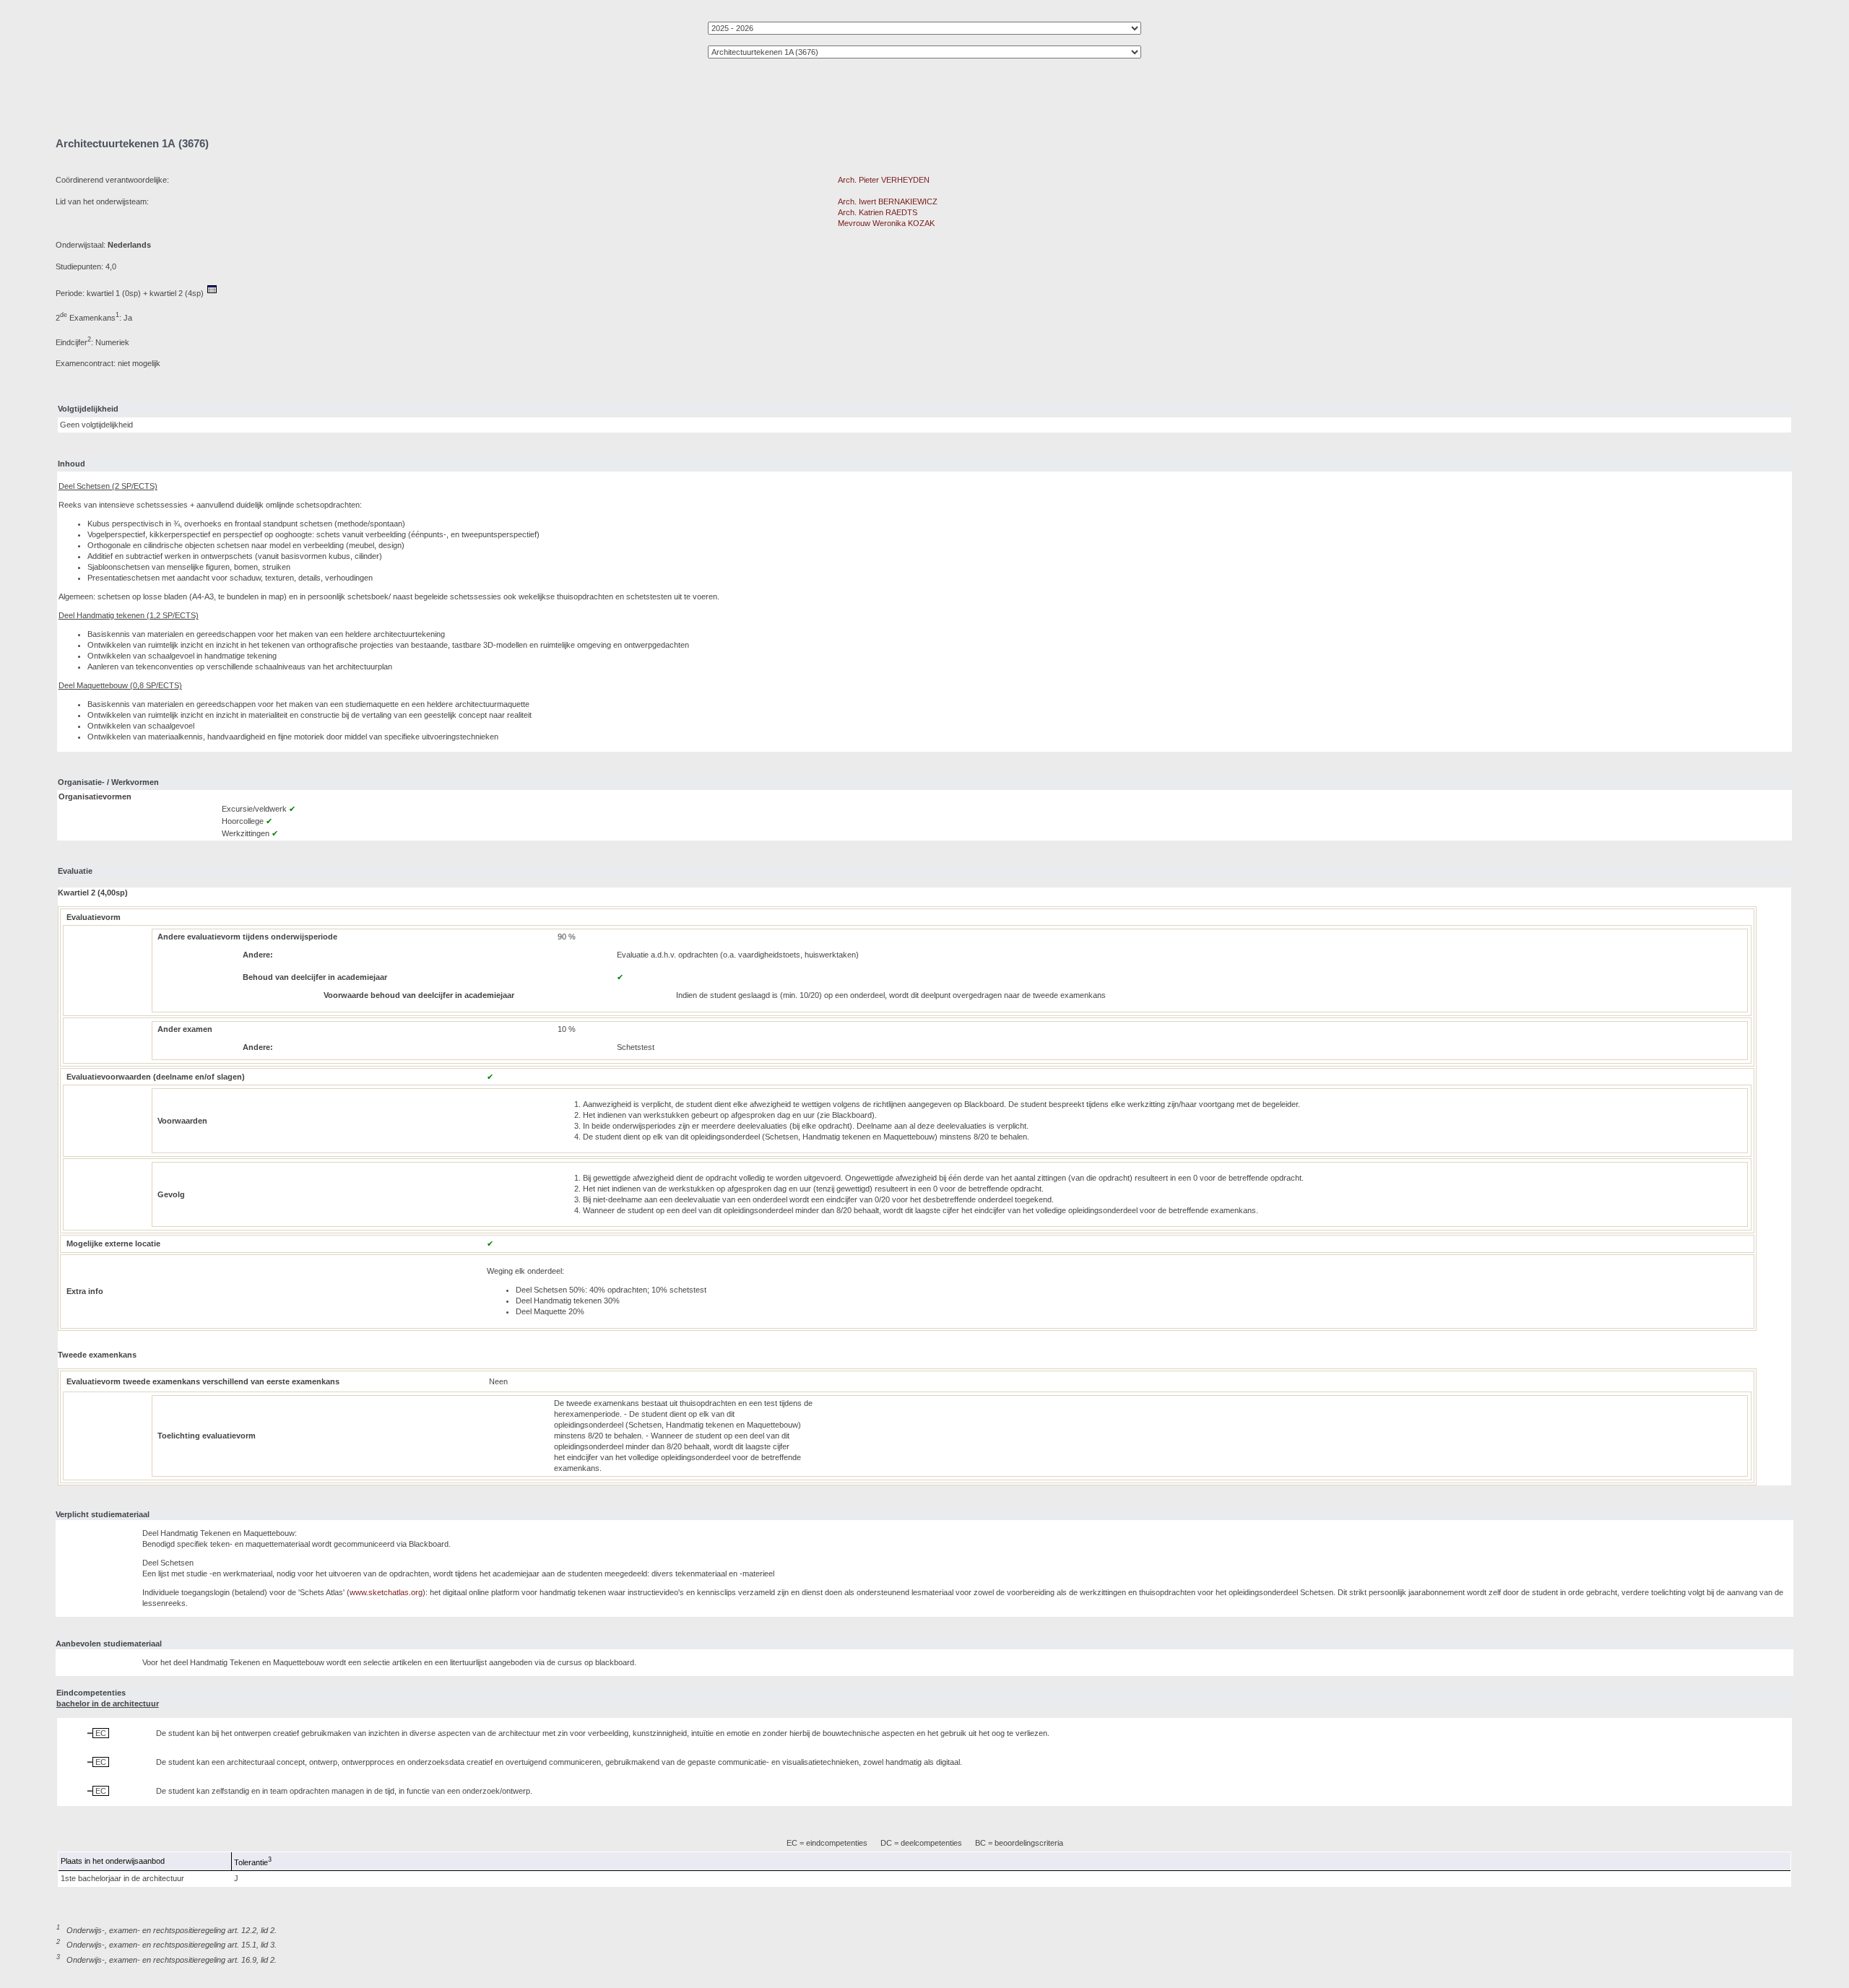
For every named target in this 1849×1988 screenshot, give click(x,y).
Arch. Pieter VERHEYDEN (884, 180)
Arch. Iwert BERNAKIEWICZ (888, 201)
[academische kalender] (212, 293)
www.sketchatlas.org (386, 1592)
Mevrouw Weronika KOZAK (886, 223)
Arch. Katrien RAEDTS (878, 212)
